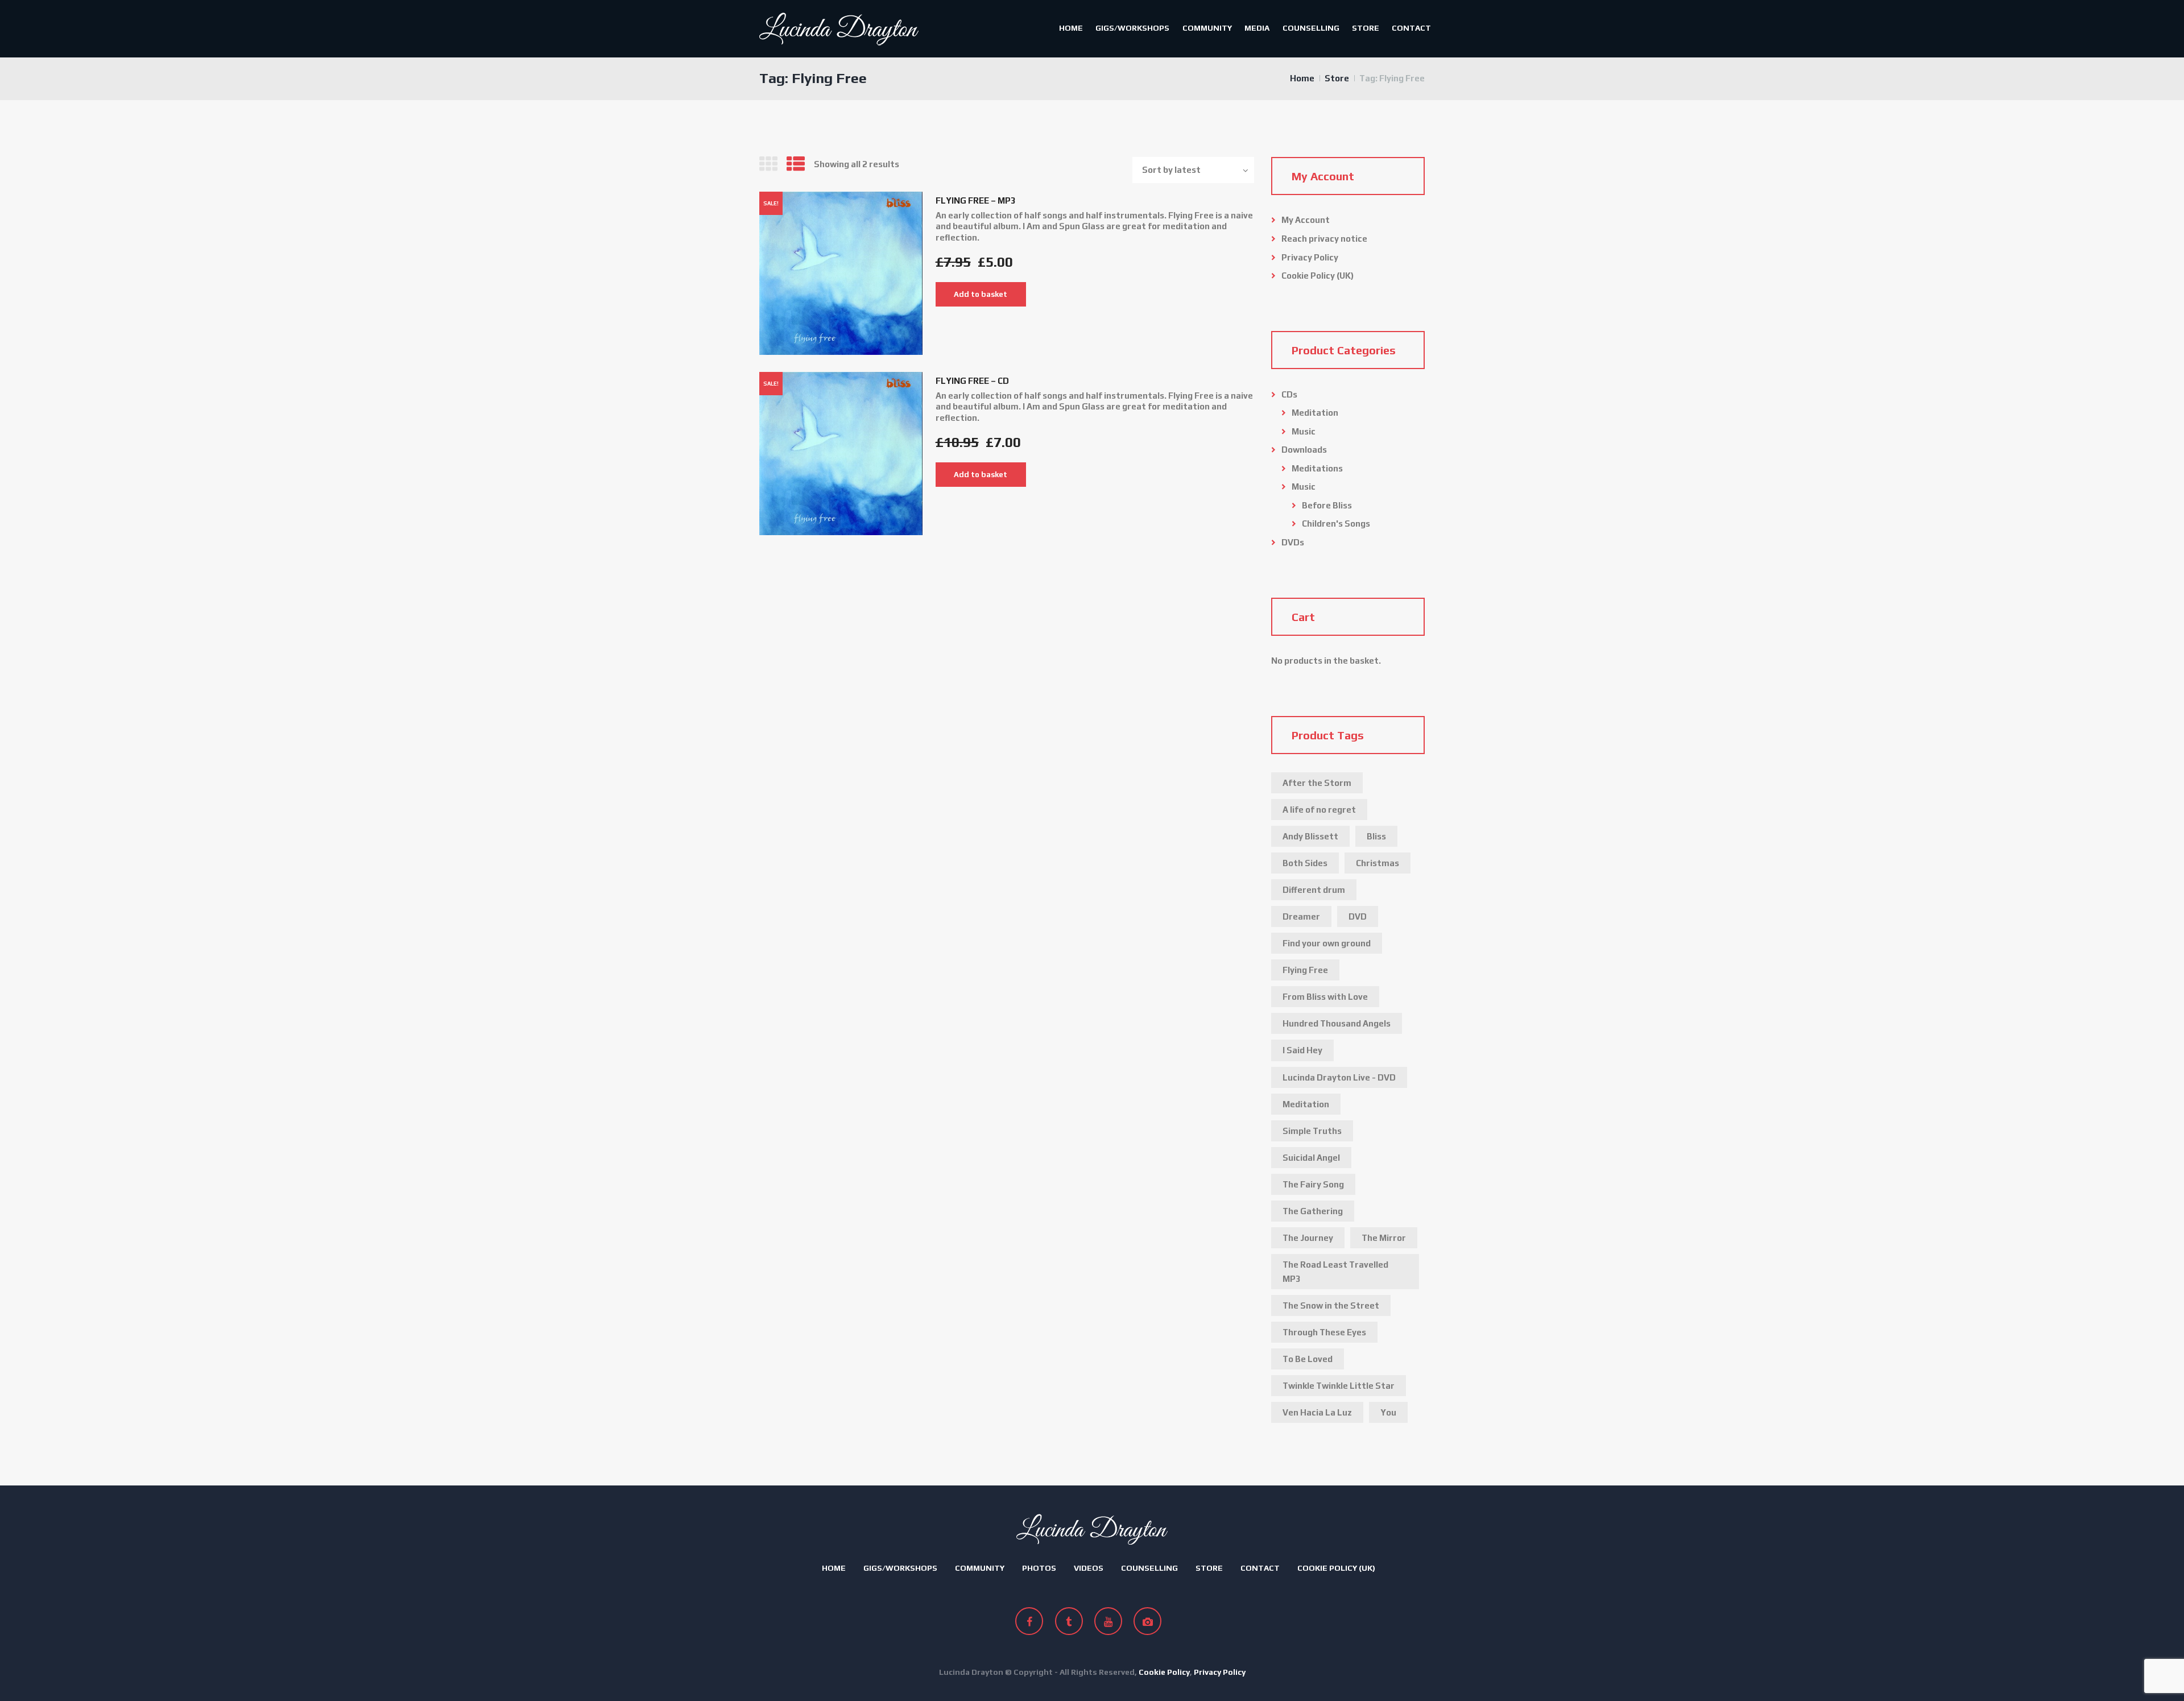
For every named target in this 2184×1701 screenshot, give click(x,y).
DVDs (1293, 542)
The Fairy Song (1313, 1184)
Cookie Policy (1164, 1672)
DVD (1358, 916)
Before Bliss (1327, 505)
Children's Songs (1336, 523)
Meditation (1315, 413)
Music (1304, 431)
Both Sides (1305, 863)
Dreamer (1301, 916)
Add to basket (981, 294)
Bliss (1376, 836)
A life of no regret (1319, 810)
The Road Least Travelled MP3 (1335, 1272)
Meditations (1317, 468)
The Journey (1308, 1238)
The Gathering (1313, 1211)
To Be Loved (1308, 1359)
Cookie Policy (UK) (1318, 276)
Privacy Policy (1310, 257)
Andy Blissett (1310, 836)
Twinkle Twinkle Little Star (1339, 1386)
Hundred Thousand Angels (1337, 1023)
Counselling (1311, 28)
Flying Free (1305, 970)
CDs (1289, 394)
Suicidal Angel (1311, 1158)
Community (1207, 28)
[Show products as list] (796, 164)
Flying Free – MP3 (976, 200)
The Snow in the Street (1331, 1305)
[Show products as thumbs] (768, 164)
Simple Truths (1312, 1131)
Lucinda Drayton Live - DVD (1339, 1077)
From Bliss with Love (1325, 997)
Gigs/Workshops (1132, 28)
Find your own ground (1327, 943)
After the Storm (1317, 783)
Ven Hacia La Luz (1317, 1412)
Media (1257, 28)
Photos (1039, 1568)
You (1388, 1412)
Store (1366, 28)
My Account (1306, 220)
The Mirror (1384, 1238)
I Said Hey (1302, 1050)
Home (1071, 28)
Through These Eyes (1324, 1332)
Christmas (1378, 863)
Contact (1411, 28)
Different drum (1314, 890)
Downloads (1304, 450)
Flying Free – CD (972, 381)
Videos (1089, 1568)
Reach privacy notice (1324, 239)
